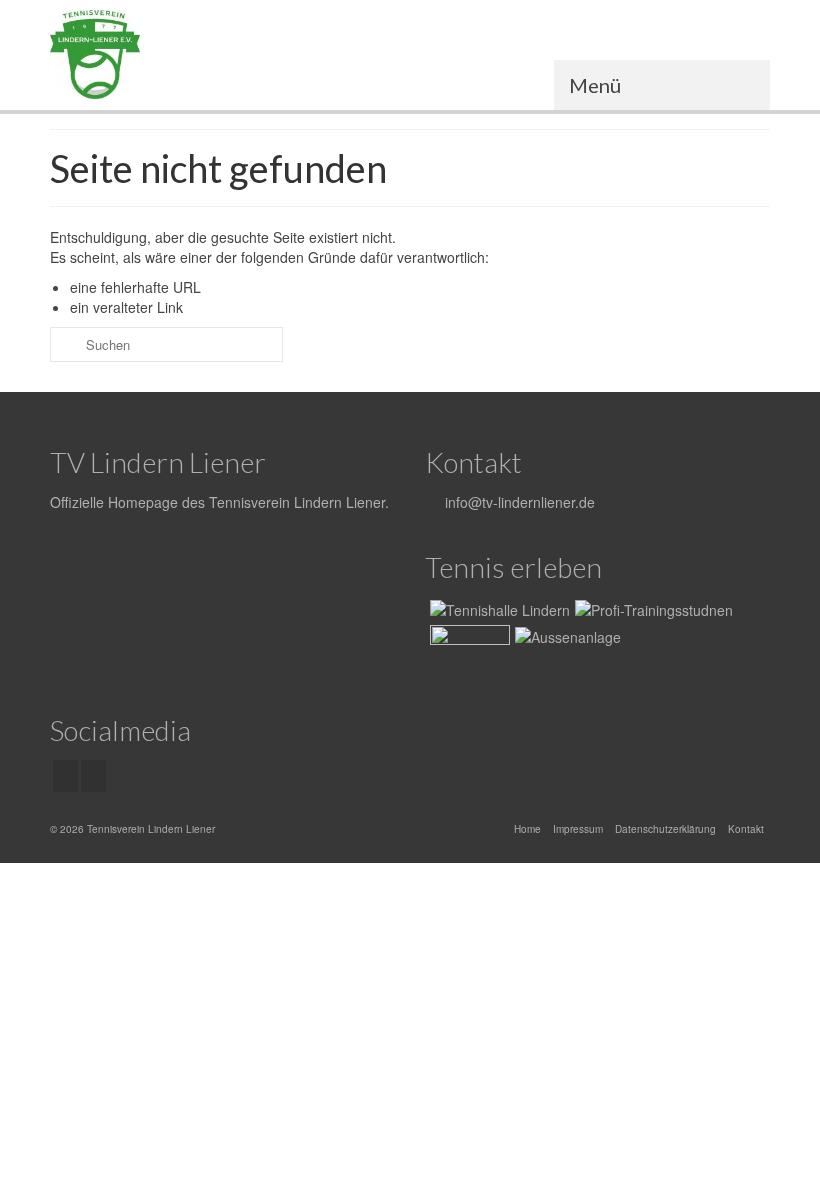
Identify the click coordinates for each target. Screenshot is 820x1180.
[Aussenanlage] (565, 636)
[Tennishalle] (497, 608)
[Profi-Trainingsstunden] (651, 608)
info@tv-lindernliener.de (518, 502)
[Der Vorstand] (467, 650)
